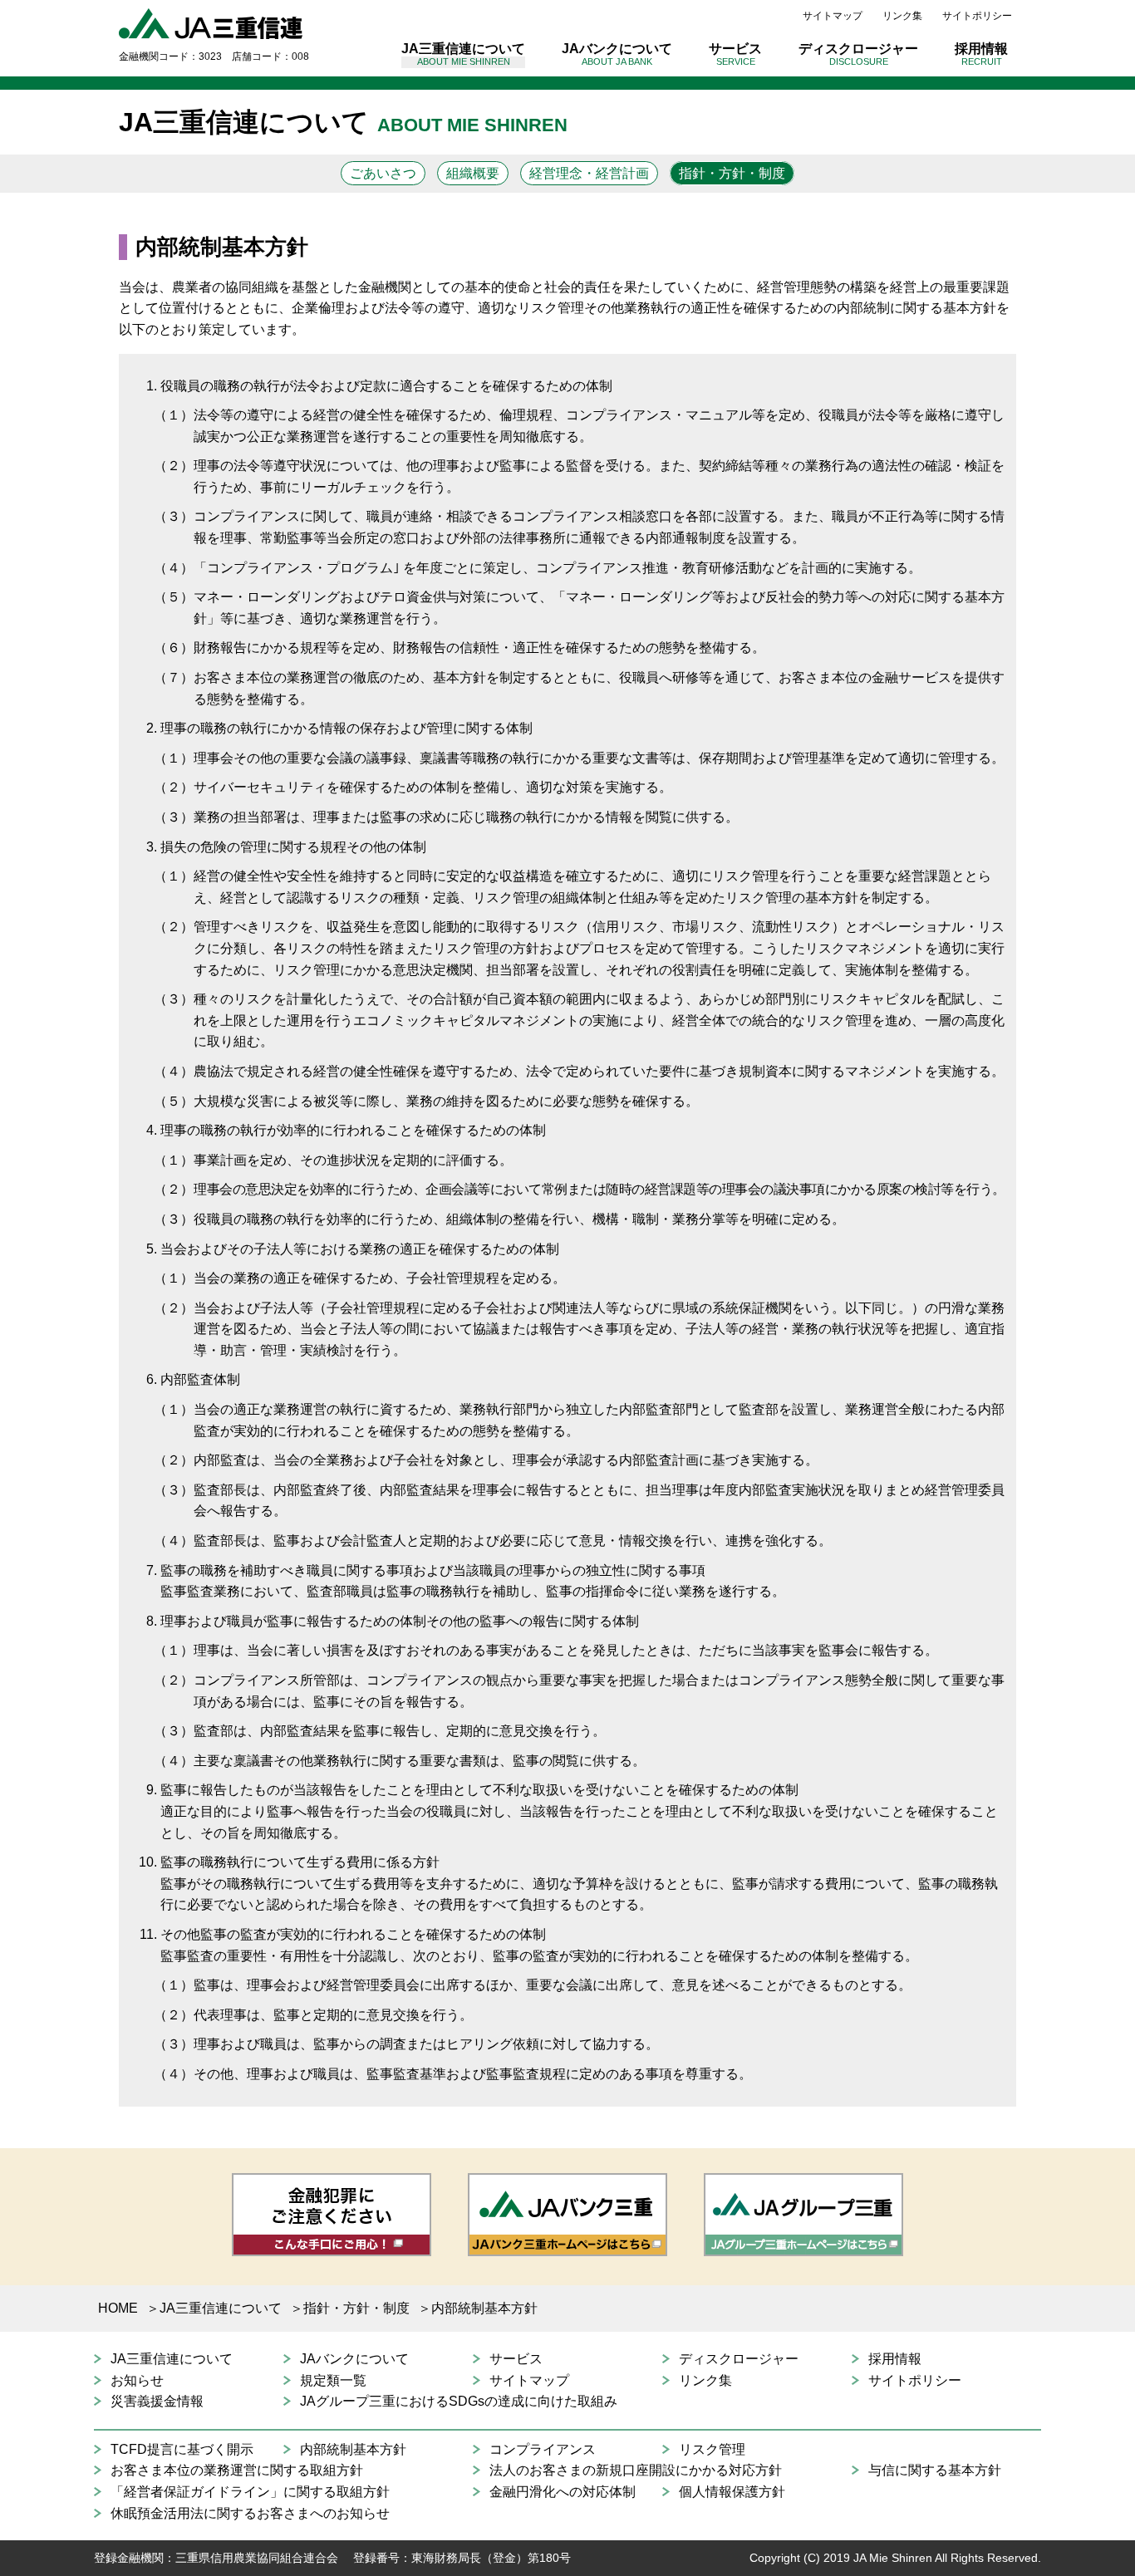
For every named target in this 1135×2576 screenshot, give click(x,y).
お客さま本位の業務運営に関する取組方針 (237, 2470)
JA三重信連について (463, 54)
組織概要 (473, 173)
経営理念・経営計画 (589, 173)
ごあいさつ (383, 173)
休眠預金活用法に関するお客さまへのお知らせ (250, 2513)
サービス (735, 54)
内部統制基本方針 (353, 2449)
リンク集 (902, 16)
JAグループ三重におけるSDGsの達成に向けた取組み (459, 2401)
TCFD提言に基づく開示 (182, 2449)
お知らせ (137, 2380)
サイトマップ (833, 16)
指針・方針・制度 (732, 173)
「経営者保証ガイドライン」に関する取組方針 (250, 2492)
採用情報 (981, 54)
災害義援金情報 (157, 2401)
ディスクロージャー (858, 54)
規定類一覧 (333, 2380)
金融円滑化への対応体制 (563, 2492)
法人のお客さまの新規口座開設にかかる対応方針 (636, 2470)
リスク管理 (712, 2449)
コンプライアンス (543, 2449)
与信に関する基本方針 (935, 2470)
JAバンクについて (617, 54)
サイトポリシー (977, 16)
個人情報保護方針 (732, 2492)
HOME (118, 2308)
